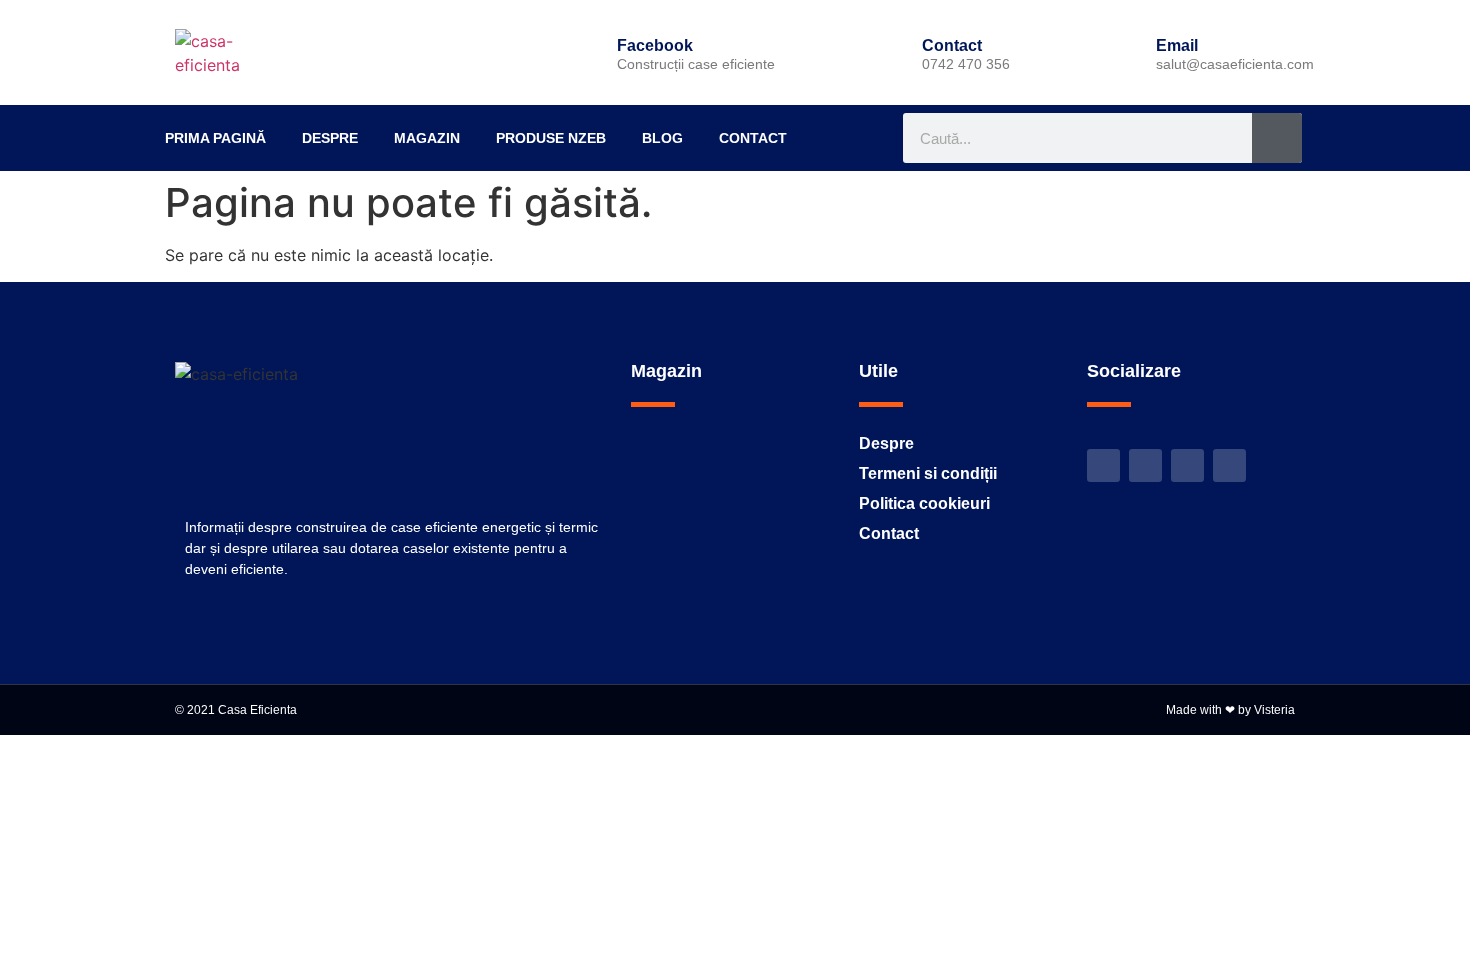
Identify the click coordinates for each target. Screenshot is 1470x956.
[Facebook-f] (1145, 465)
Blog (662, 138)
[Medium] (1229, 465)
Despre (330, 138)
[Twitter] (1103, 465)
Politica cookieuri (924, 503)
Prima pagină (215, 138)
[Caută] (1277, 138)
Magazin (427, 138)
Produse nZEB (551, 138)
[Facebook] (583, 53)
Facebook (655, 45)
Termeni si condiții (928, 473)
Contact (753, 138)
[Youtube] (1187, 465)
